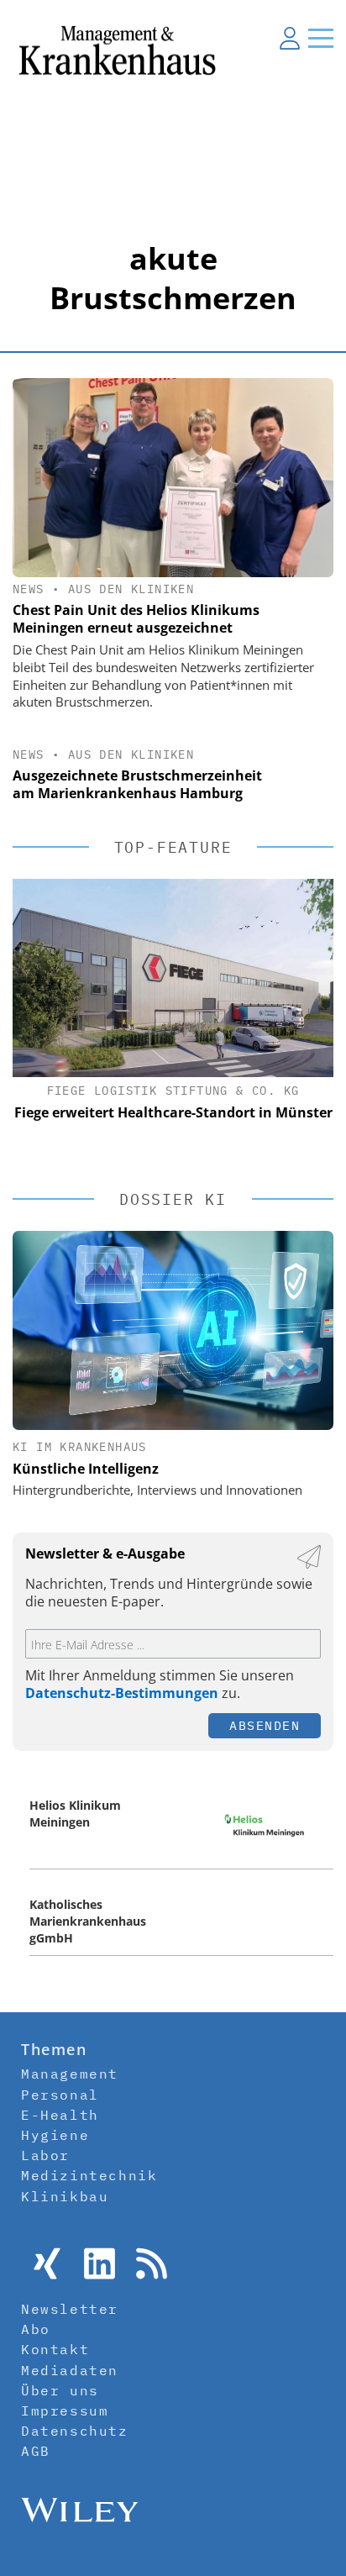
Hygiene (55, 2135)
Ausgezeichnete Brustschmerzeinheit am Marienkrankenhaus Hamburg (137, 784)
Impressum (65, 2410)
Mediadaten (70, 2370)
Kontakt (55, 2349)
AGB (36, 2451)
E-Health (60, 2115)
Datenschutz (75, 2431)
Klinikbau (65, 2196)
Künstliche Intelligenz (86, 1469)
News (29, 589)
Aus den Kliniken (131, 589)
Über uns (60, 2390)
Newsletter (70, 2309)
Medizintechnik (89, 2175)
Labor (45, 2155)
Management (70, 2074)
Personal (60, 2095)
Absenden (265, 1725)
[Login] (290, 38)
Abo (36, 2329)
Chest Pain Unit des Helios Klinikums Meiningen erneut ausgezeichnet (136, 619)
